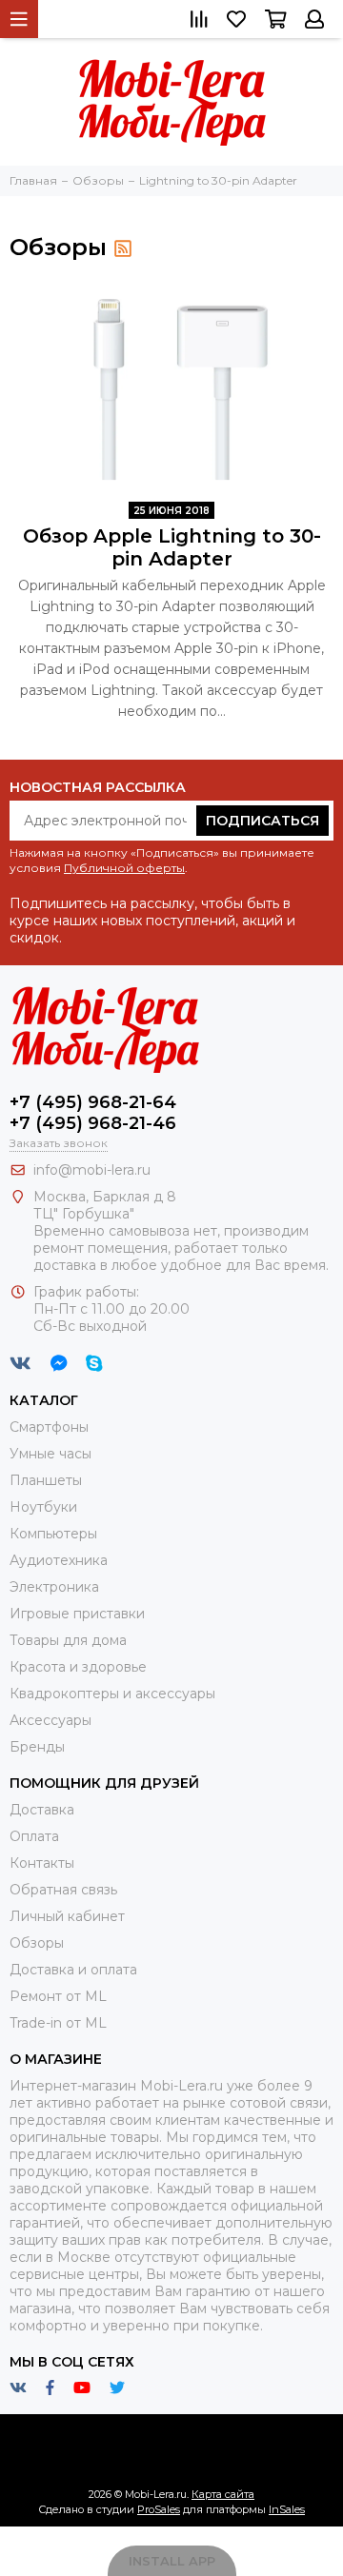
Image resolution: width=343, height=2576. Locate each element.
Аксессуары (50, 1720)
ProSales (159, 2509)
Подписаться (262, 821)
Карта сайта (223, 2494)
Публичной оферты (124, 868)
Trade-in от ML (58, 2023)
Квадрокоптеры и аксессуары (112, 1694)
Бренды (37, 1747)
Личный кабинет (67, 1916)
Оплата (34, 1836)
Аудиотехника (59, 1560)
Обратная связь (63, 1890)
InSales (287, 2509)
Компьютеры (53, 1534)
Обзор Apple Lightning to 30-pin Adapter (172, 547)
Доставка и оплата (73, 1970)
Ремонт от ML (58, 1996)
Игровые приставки (77, 1614)
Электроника (54, 1587)
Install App (172, 2561)
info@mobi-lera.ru (92, 1170)
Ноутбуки (43, 1507)
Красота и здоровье (78, 1667)
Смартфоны (49, 1427)
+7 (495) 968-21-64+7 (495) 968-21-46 (93, 1113)
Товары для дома (68, 1640)
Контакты (42, 1863)
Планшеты (46, 1480)
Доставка (42, 1810)
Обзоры (37, 1943)
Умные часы (50, 1454)
